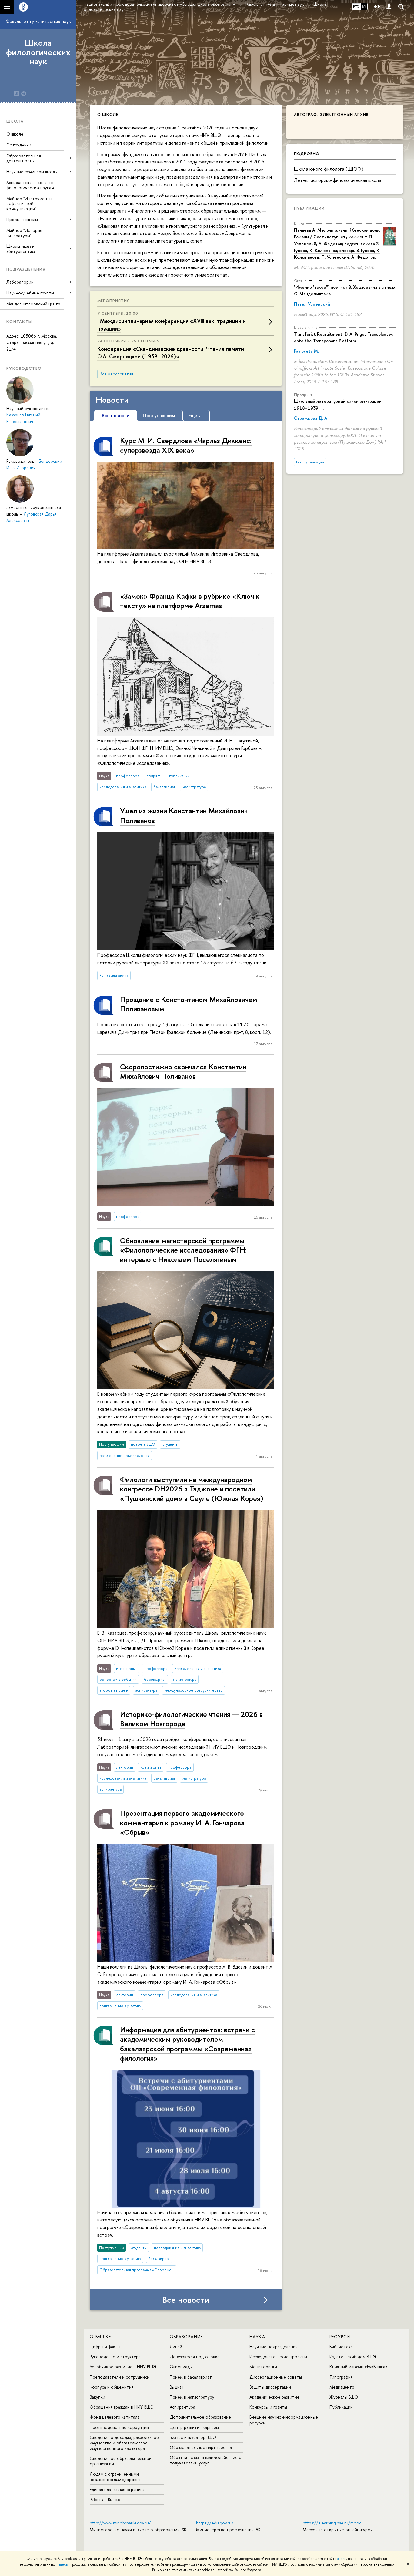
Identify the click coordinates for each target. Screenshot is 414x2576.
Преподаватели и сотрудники (120, 2377)
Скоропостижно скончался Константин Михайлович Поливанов (183, 1071)
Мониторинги (263, 2367)
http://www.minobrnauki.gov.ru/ (120, 2523)
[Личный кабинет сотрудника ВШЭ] (389, 7)
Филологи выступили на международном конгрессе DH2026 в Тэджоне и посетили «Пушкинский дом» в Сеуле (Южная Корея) (192, 1489)
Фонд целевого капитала (115, 2417)
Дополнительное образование (200, 2417)
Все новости (186, 2300)
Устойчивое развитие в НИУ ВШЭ (123, 2367)
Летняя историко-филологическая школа (338, 180)
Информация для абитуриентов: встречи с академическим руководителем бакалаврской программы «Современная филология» (187, 2044)
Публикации (309, 208)
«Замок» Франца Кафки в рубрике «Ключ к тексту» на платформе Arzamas (190, 601)
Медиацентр (342, 2387)
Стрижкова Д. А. (311, 418)
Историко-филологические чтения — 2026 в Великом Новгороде (191, 1719)
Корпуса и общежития (112, 2387)
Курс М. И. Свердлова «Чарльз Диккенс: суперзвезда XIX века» (186, 445)
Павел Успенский (312, 304)
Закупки (97, 2397)
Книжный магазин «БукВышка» (359, 2367)
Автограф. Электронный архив (331, 114)
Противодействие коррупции (119, 2427)
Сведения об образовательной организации (121, 2461)
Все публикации (310, 462)
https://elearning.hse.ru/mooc (332, 2523)
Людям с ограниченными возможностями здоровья (115, 2477)
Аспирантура (182, 2407)
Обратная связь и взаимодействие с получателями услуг (205, 2460)
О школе (15, 134)
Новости (112, 400)
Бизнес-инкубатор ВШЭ (193, 2437)
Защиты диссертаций (270, 2387)
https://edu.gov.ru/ (215, 2523)
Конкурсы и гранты (268, 2407)
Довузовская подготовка (195, 2357)
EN (364, 6)
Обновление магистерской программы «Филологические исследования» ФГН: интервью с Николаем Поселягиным (183, 1250)
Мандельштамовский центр (33, 304)
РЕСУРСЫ (340, 2337)
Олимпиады (181, 2367)
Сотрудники (19, 145)
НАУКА (257, 2337)
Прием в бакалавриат (191, 2377)
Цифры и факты (105, 2347)
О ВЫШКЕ (100, 2337)
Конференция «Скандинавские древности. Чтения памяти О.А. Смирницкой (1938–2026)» (171, 353)
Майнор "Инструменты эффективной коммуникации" (29, 204)
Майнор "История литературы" (24, 233)
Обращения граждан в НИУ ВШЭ (122, 2407)
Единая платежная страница (117, 2489)
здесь (342, 2559)
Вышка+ (177, 2387)
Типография (341, 2377)
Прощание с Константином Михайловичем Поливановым (189, 1004)
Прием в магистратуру (192, 2397)
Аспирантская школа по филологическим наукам (30, 185)
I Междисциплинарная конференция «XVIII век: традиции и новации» (172, 325)
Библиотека (341, 2347)
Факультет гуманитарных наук (38, 21)
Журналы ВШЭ (344, 2397)
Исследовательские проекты (278, 2357)
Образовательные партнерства (201, 2447)
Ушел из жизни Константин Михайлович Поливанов (184, 815)
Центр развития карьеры (194, 2427)
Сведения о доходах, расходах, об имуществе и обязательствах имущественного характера (124, 2443)
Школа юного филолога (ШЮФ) (329, 169)
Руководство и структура (115, 2357)
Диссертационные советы (276, 2377)
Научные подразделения (274, 2347)
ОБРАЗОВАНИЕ (186, 2337)
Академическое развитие (274, 2397)
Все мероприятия (116, 374)
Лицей (176, 2347)
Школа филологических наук (38, 52)
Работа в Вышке (105, 2499)
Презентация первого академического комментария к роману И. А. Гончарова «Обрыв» (182, 1822)
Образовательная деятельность (24, 158)
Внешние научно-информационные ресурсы (284, 2420)
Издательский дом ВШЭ (353, 2357)
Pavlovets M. (306, 351)
